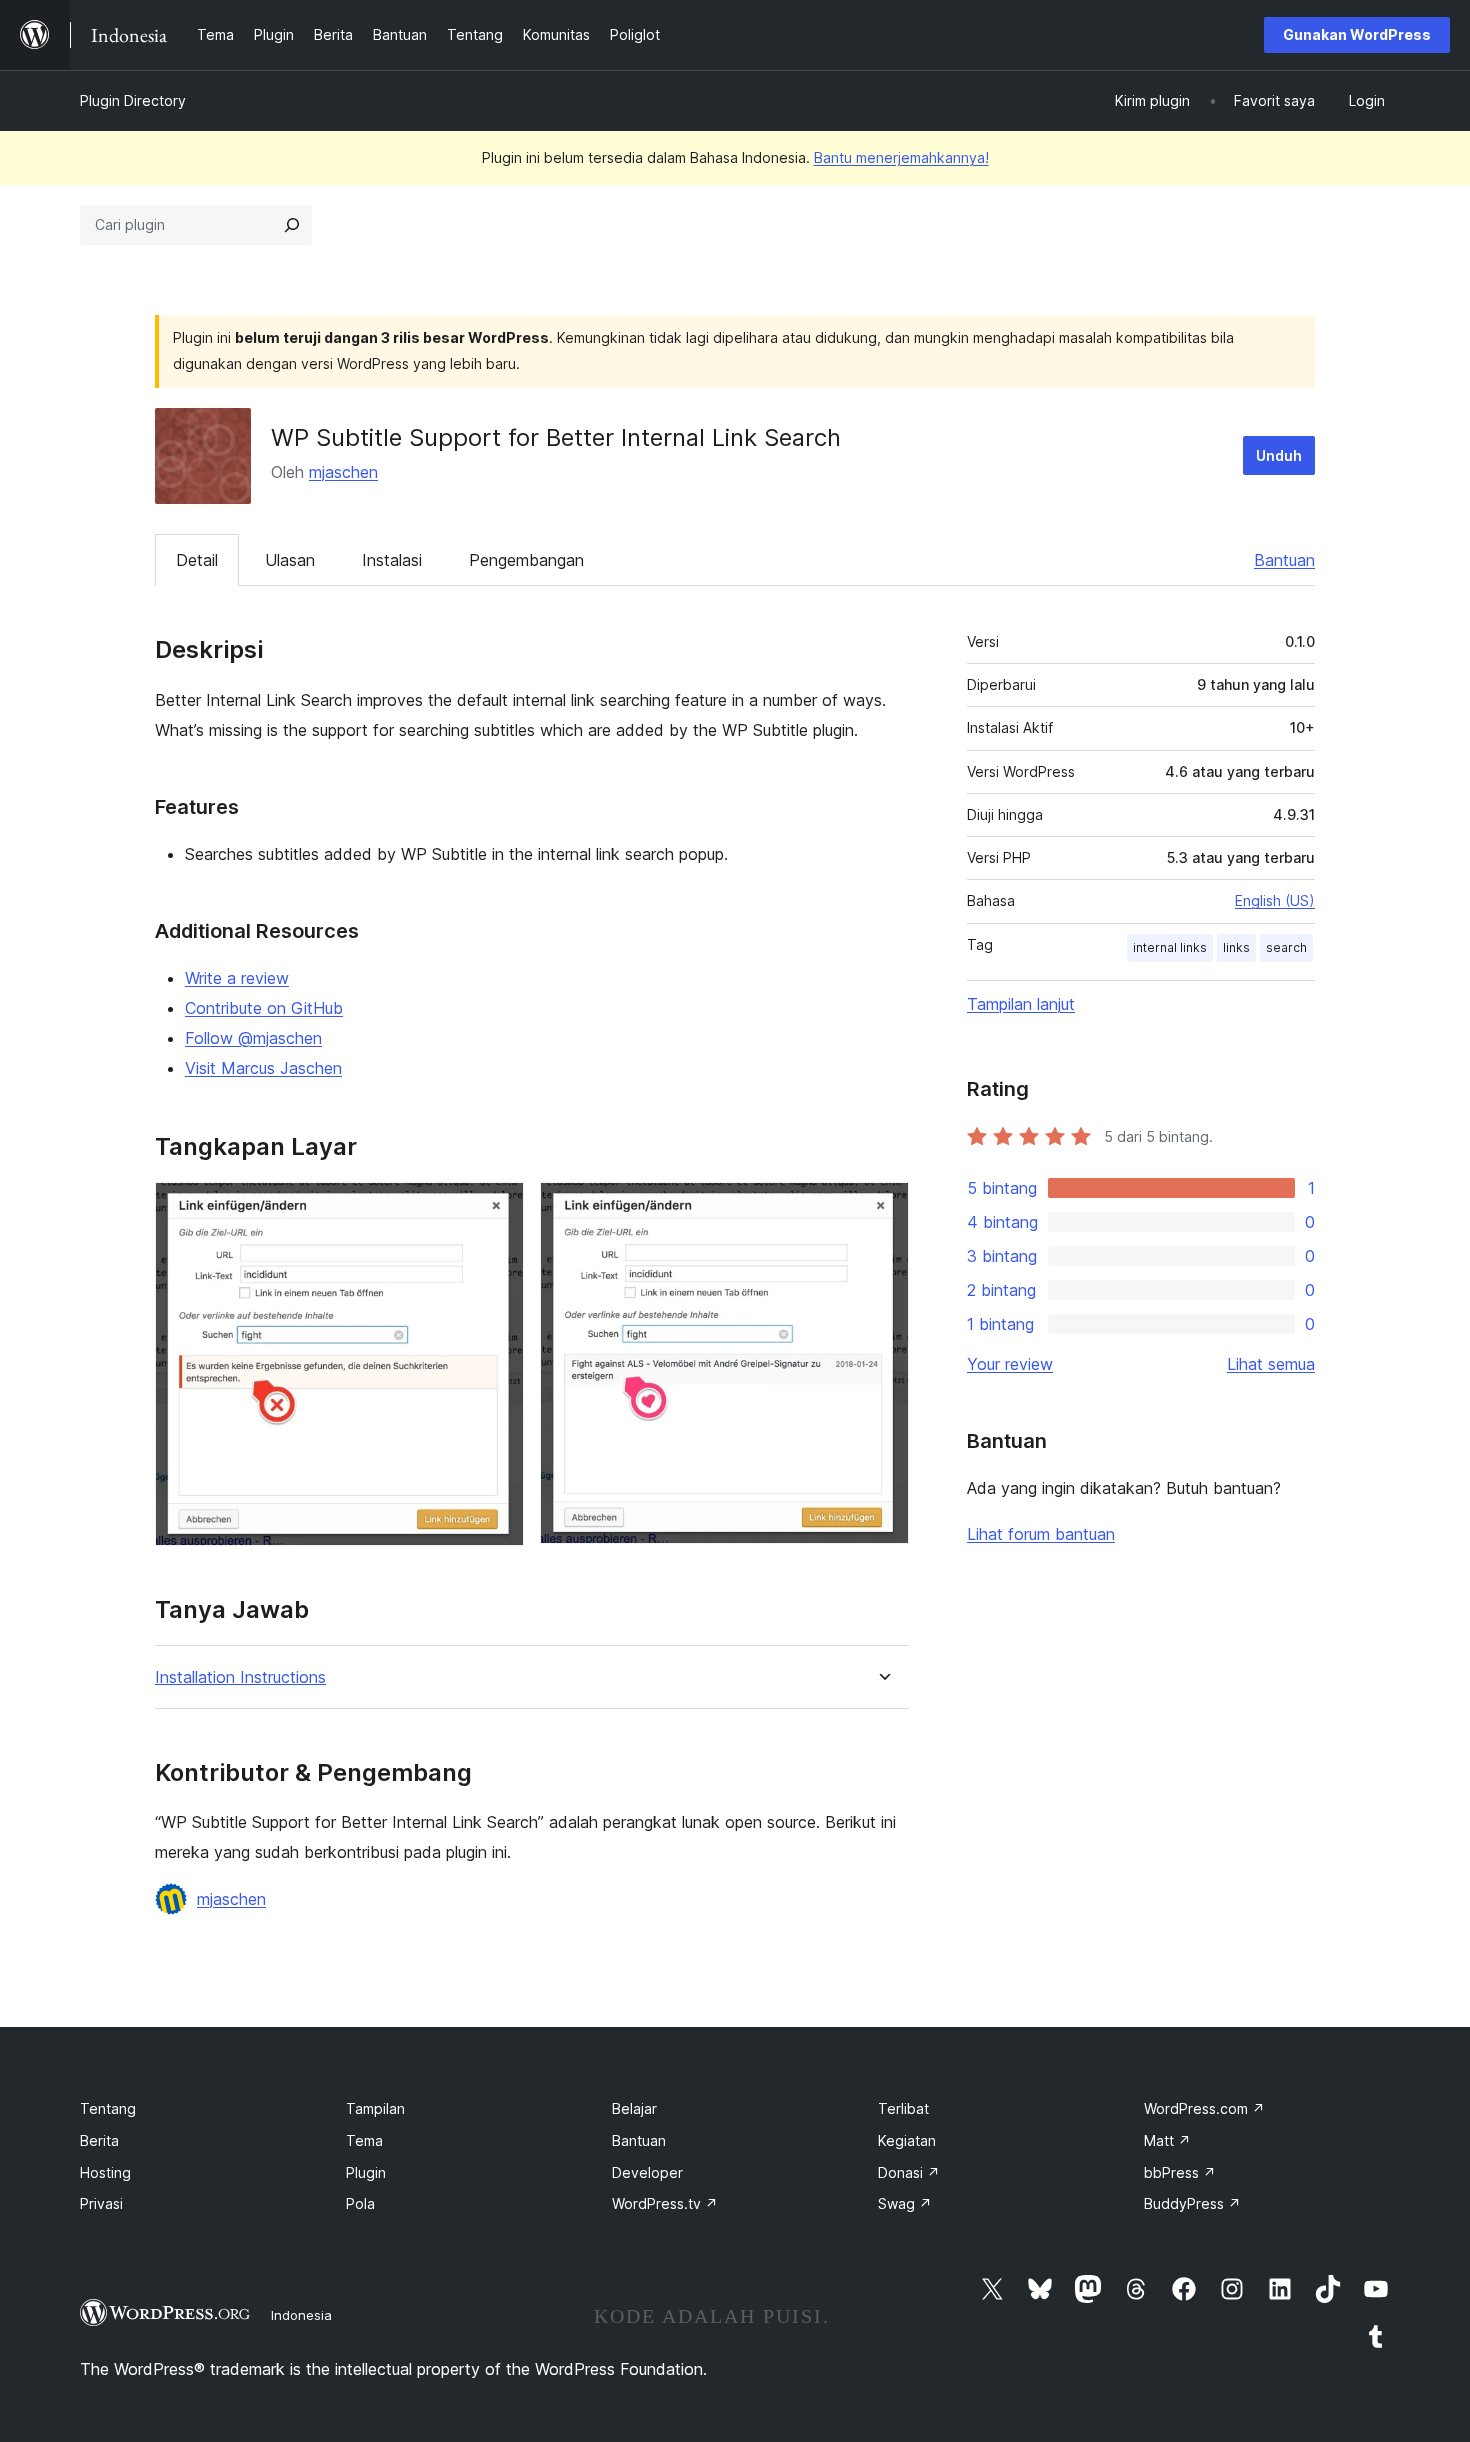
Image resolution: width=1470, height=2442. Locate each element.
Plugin (366, 2172)
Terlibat (903, 2108)
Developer (647, 2172)
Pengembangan (526, 560)
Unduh (1279, 455)
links (1236, 947)
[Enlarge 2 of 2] (882, 1209)
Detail (197, 560)
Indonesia (301, 2315)
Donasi (909, 2172)
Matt (1167, 2140)
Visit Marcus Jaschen (263, 1068)
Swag (905, 2203)
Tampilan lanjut (1021, 1004)
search (1286, 947)
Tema (364, 2140)
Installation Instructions (240, 1677)
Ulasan (290, 560)
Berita (99, 2140)
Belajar (634, 2108)
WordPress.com (1204, 2108)
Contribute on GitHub (264, 1008)
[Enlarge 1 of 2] (497, 1209)
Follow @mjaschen (253, 1038)
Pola (360, 2203)
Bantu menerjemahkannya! (901, 157)
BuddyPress (1192, 2203)
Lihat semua (1271, 1364)
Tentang (108, 2108)
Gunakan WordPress (1357, 34)
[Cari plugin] (292, 225)
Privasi (101, 2203)
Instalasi (392, 560)
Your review (1010, 1364)
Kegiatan (907, 2140)
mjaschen (343, 472)
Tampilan (375, 2108)
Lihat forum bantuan (1041, 1534)
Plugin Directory (133, 100)
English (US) (1275, 900)
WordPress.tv (665, 2203)
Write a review (237, 978)
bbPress (1180, 2172)
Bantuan (1284, 560)
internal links (1170, 947)
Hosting (105, 2172)
